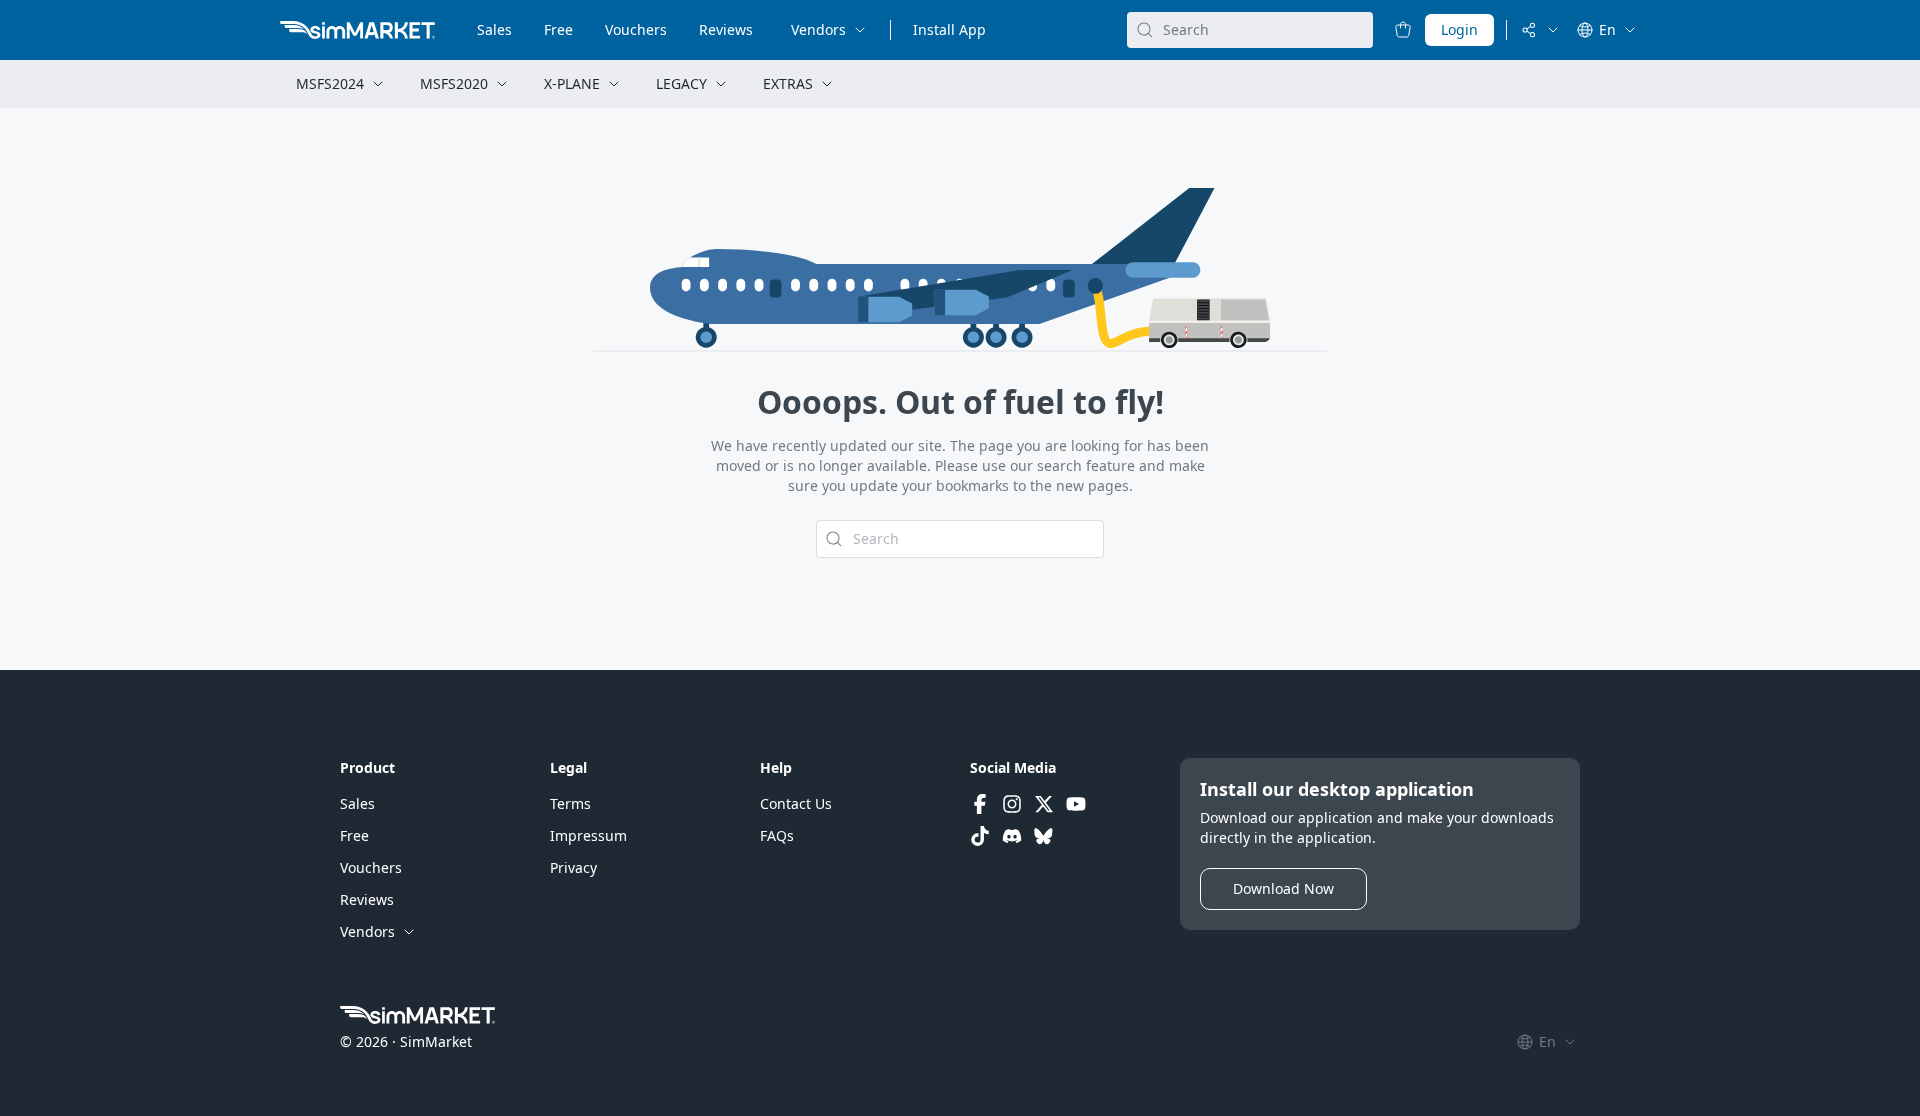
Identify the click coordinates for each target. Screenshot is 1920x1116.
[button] (357, 804)
